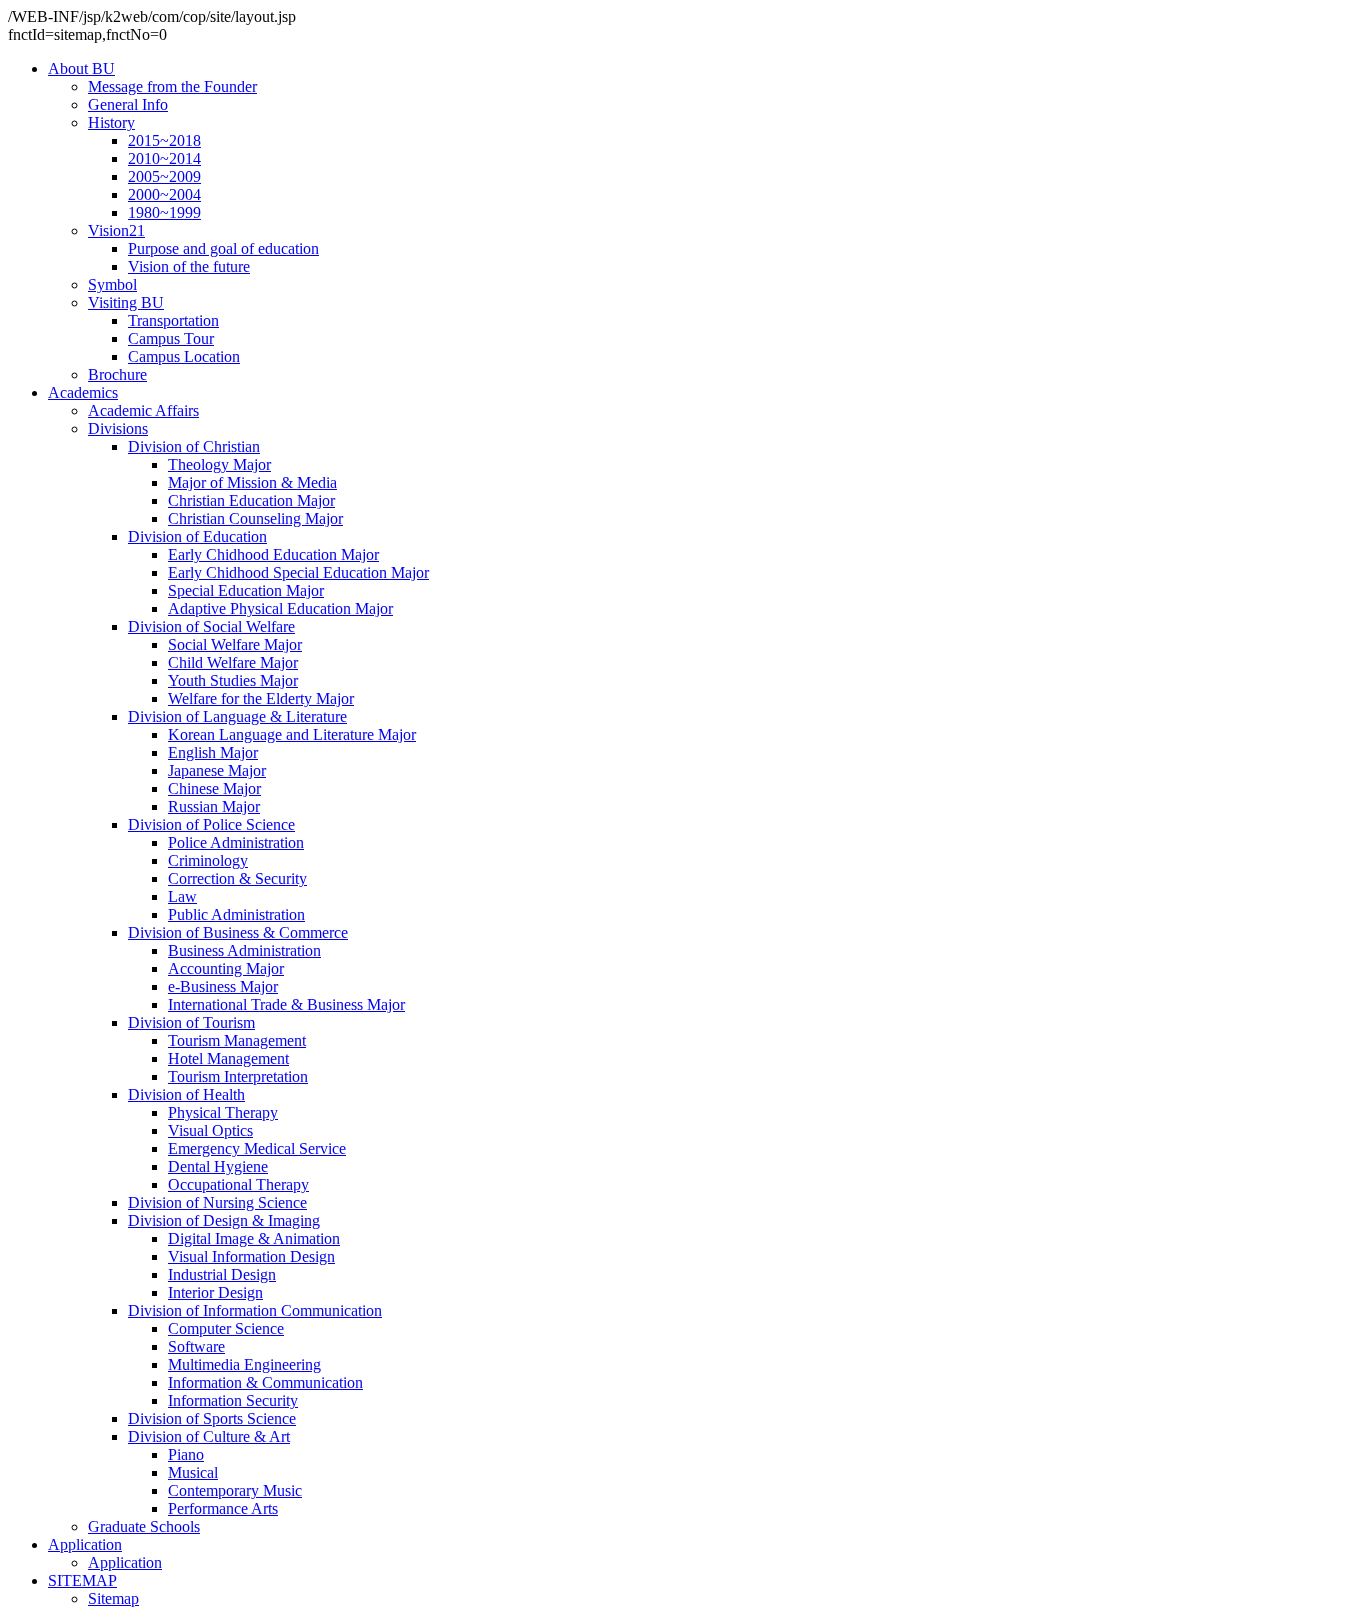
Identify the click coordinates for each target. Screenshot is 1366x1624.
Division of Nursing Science (217, 1202)
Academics (83, 392)
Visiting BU (126, 302)
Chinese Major (214, 788)
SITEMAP (82, 1580)
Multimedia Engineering (244, 1364)
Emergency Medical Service (257, 1148)
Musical (193, 1472)
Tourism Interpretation (238, 1076)
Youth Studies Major (233, 680)
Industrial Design (222, 1274)
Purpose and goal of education (223, 248)
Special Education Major (246, 590)
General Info (128, 104)
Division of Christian (194, 446)
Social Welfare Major (235, 644)
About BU (81, 68)
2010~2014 (164, 158)
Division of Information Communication (255, 1310)
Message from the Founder (172, 86)
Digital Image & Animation (254, 1238)
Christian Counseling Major (255, 518)
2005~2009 (164, 176)
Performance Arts (223, 1508)
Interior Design (215, 1292)
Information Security (233, 1400)
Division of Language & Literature (237, 716)
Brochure (117, 374)
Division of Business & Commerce (238, 932)
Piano (186, 1454)
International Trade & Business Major (286, 1004)
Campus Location (184, 356)
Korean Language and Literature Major (292, 734)
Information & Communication (265, 1382)
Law (182, 896)
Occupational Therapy (238, 1184)
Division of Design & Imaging (224, 1220)
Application (85, 1544)
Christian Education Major (251, 500)
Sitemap (113, 1598)
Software (196, 1346)
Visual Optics (210, 1130)
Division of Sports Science (212, 1418)
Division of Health (186, 1094)
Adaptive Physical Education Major (280, 608)
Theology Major (219, 464)
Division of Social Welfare (211, 626)
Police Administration (236, 842)
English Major (213, 752)
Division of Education (197, 536)
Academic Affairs (143, 410)
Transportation (173, 320)
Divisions (118, 428)
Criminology (208, 860)
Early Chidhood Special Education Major (298, 572)
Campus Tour (171, 338)
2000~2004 (164, 194)
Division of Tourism (191, 1022)
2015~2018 (164, 140)
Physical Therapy (223, 1112)
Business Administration (244, 950)
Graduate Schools (144, 1526)
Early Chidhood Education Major (273, 554)
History (111, 122)
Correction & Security (237, 878)
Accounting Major (226, 968)
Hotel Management (228, 1058)
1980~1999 (164, 212)
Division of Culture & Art (209, 1436)
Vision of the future (189, 266)
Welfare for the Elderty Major (261, 698)
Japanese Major (217, 770)
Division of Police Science (211, 824)
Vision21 (116, 230)
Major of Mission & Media (252, 482)
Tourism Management (237, 1040)
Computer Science (226, 1328)
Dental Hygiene (218, 1166)
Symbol (112, 284)
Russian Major (214, 806)
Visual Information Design (251, 1256)
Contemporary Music (235, 1490)
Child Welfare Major (233, 662)
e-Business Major (223, 986)
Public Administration (236, 914)
